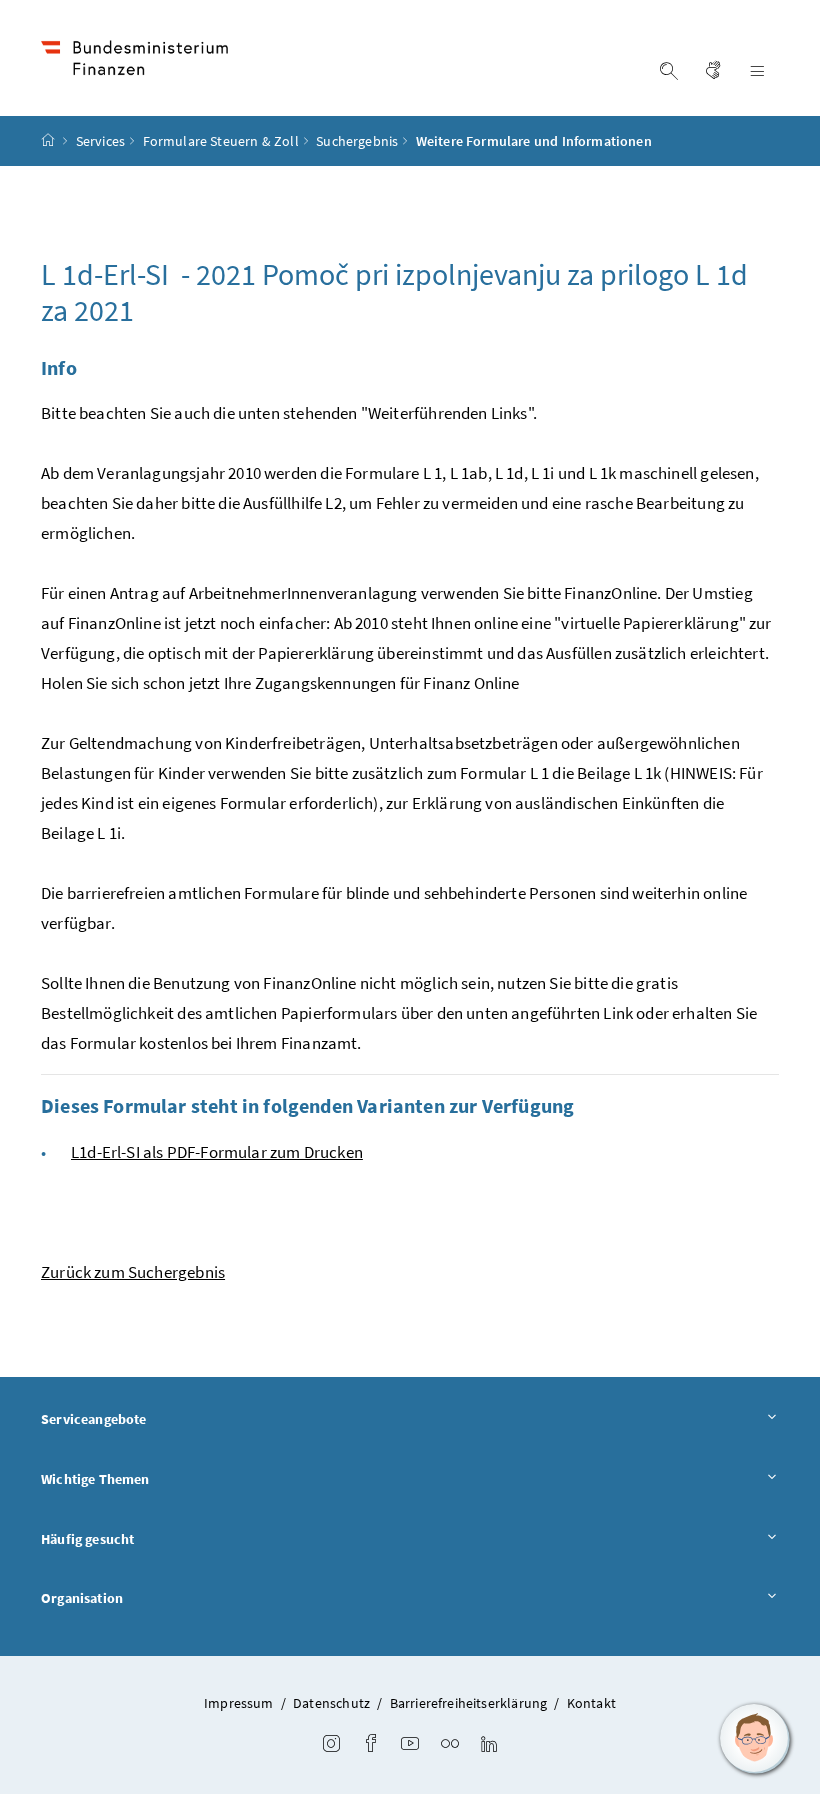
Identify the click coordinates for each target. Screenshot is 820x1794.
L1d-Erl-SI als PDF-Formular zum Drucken (217, 1152)
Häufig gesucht (87, 1539)
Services (100, 141)
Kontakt (591, 1703)
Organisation (82, 1598)
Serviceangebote (94, 1419)
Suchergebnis (357, 141)
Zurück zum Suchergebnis (133, 1272)
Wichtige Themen (95, 1479)
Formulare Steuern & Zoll (221, 141)
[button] (755, 1739)
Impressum (239, 1703)
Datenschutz (331, 1703)
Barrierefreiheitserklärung (469, 1703)
